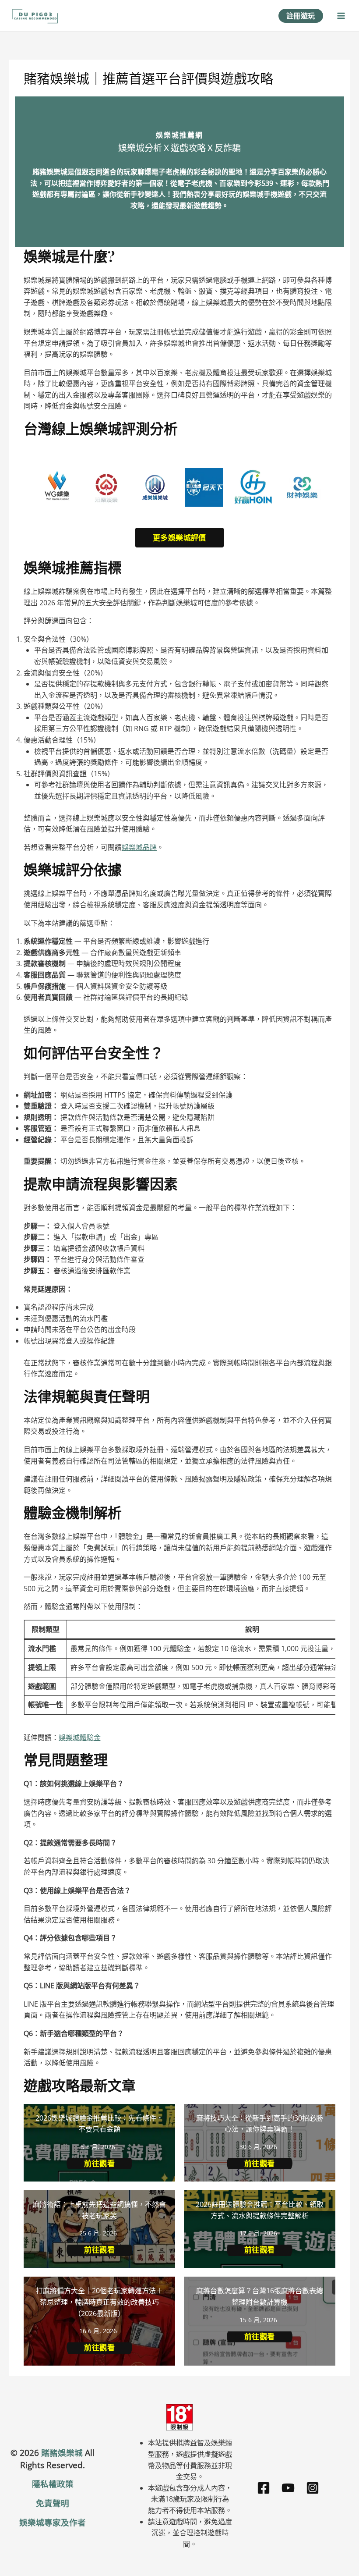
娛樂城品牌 (139, 847)
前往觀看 (99, 2163)
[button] (301, 16)
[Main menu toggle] (341, 15)
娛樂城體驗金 (80, 1737)
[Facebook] (264, 2488)
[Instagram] (313, 2488)
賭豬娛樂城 (62, 2453)
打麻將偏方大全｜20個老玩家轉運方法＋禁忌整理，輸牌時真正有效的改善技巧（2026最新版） (99, 2302)
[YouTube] (288, 2488)
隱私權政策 (53, 2484)
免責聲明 (53, 2503)
